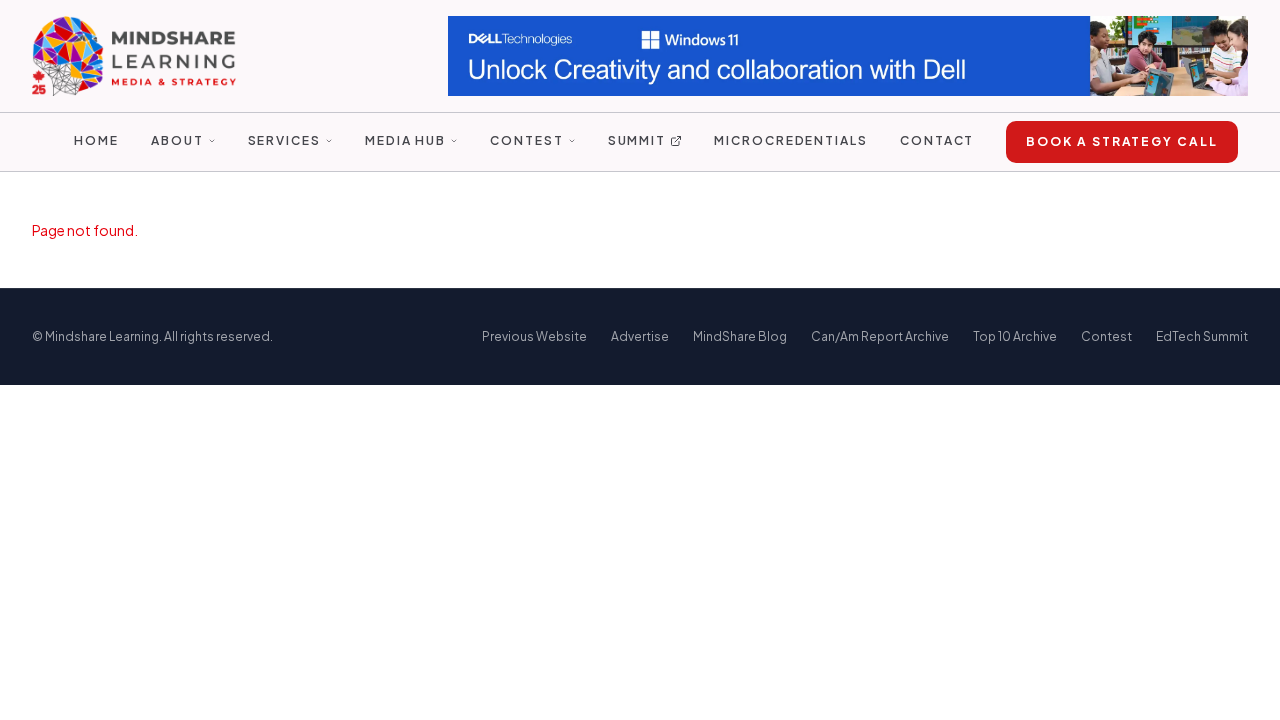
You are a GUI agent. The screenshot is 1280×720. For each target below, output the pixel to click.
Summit (637, 140)
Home (96, 140)
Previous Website (534, 336)
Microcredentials (791, 140)
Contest (526, 140)
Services (284, 140)
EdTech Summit (1202, 336)
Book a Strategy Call (1121, 141)
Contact (937, 140)
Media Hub (405, 140)
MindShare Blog (740, 336)
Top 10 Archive (1015, 336)
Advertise (640, 336)
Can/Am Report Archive (880, 336)
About (177, 140)
